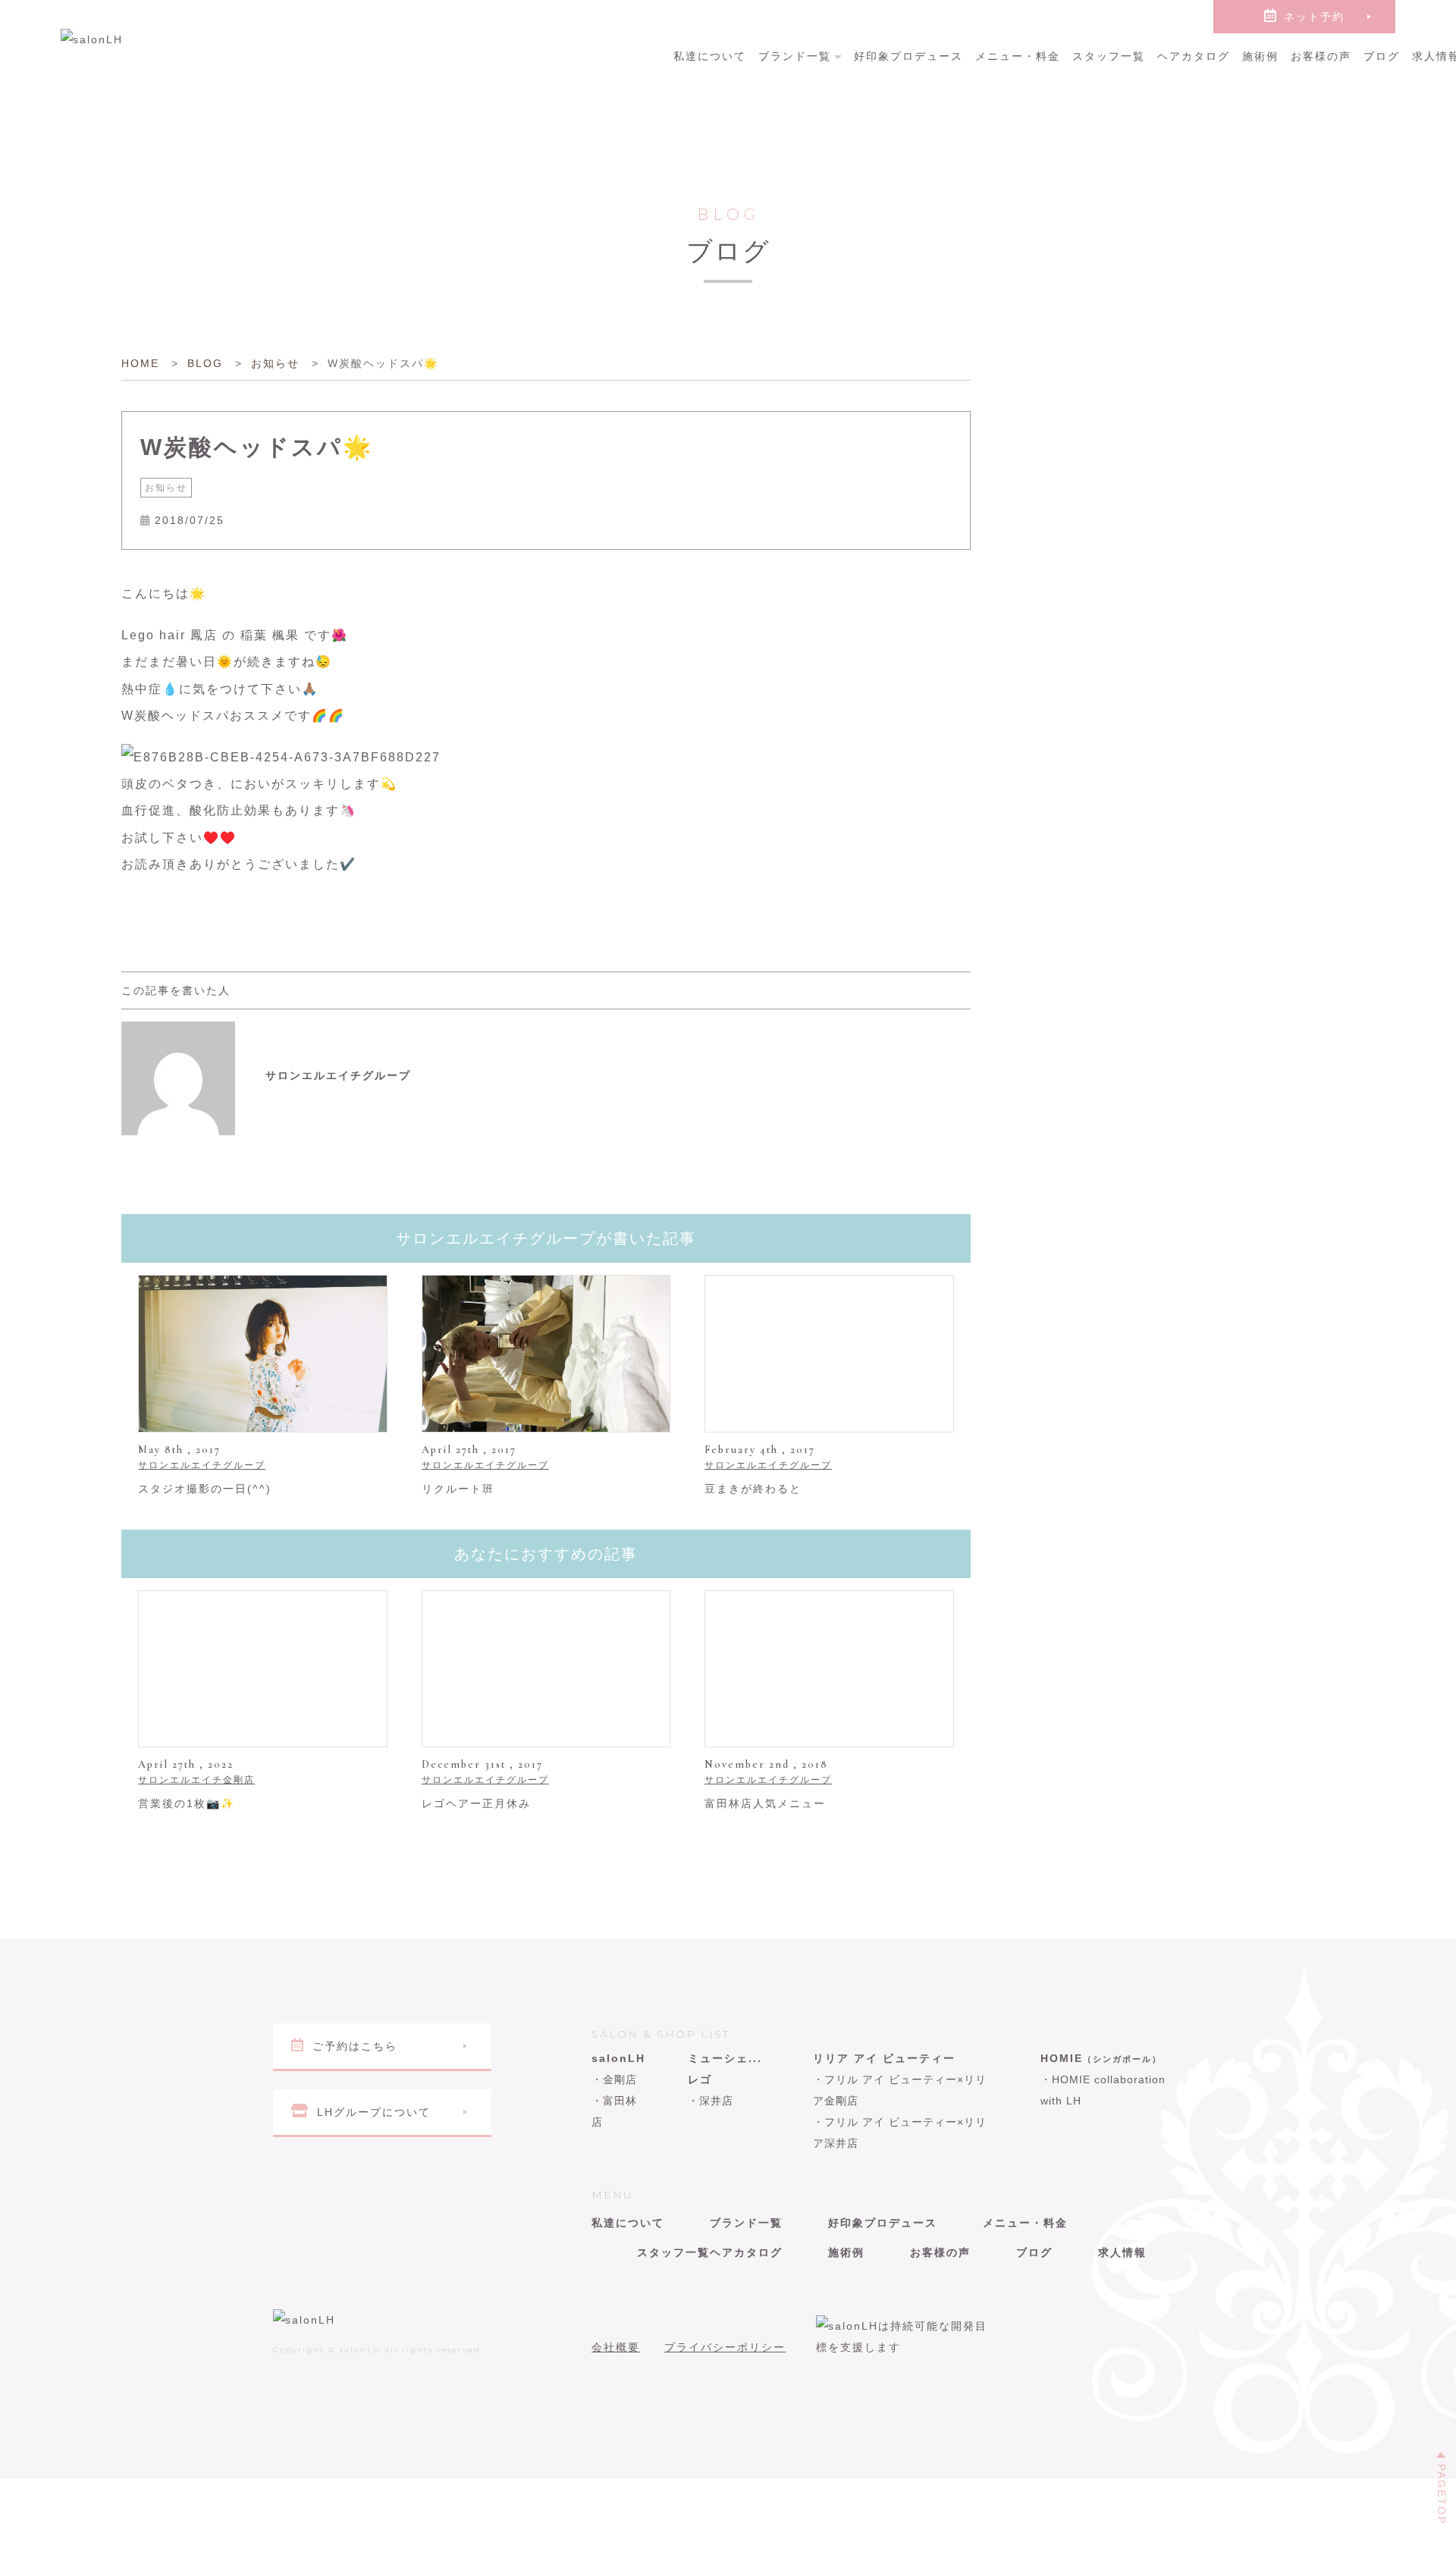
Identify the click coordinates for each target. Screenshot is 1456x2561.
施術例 (1260, 56)
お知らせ (166, 488)
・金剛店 (614, 2079)
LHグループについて (374, 2112)
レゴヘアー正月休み (476, 1803)
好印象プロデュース (908, 56)
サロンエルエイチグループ (202, 1465)
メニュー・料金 (1018, 56)
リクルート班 (458, 1489)
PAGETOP (1442, 2494)
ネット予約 (1314, 17)
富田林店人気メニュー (765, 1803)
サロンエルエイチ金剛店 (196, 1780)
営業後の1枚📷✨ (187, 1803)
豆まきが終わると (753, 1489)
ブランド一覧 (795, 56)
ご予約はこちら (355, 2046)
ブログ (1382, 56)
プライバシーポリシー (725, 2347)
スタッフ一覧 (1109, 56)
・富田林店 (614, 2111)
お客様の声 (1321, 56)
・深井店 (711, 2101)
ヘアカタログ (1194, 56)
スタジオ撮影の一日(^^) (205, 1489)
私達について (710, 56)
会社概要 (616, 2347)
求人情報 (1122, 2252)
